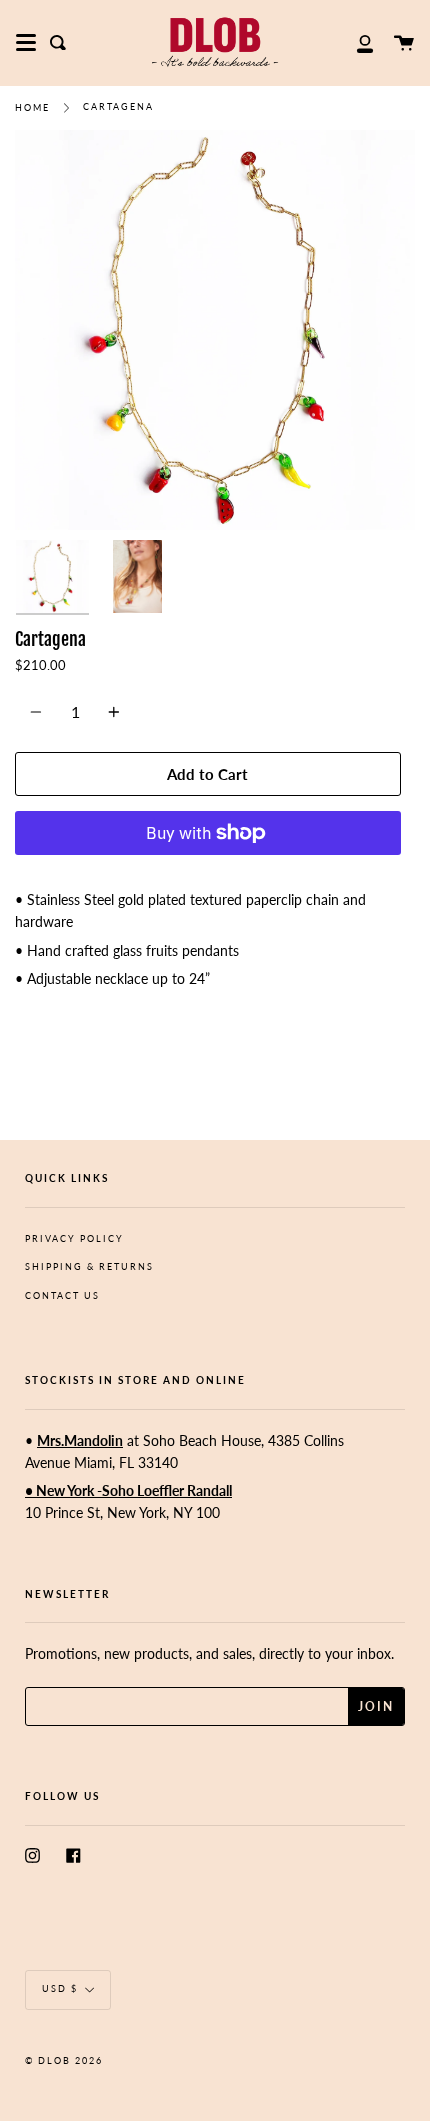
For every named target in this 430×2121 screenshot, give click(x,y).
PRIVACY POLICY (74, 1238)
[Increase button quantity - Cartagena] (111, 711)
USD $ (60, 1988)
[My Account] (354, 42)
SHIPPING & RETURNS (89, 1266)
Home (32, 107)
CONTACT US (62, 1295)
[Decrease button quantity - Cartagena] (39, 711)
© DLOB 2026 (64, 2060)
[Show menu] (26, 43)
